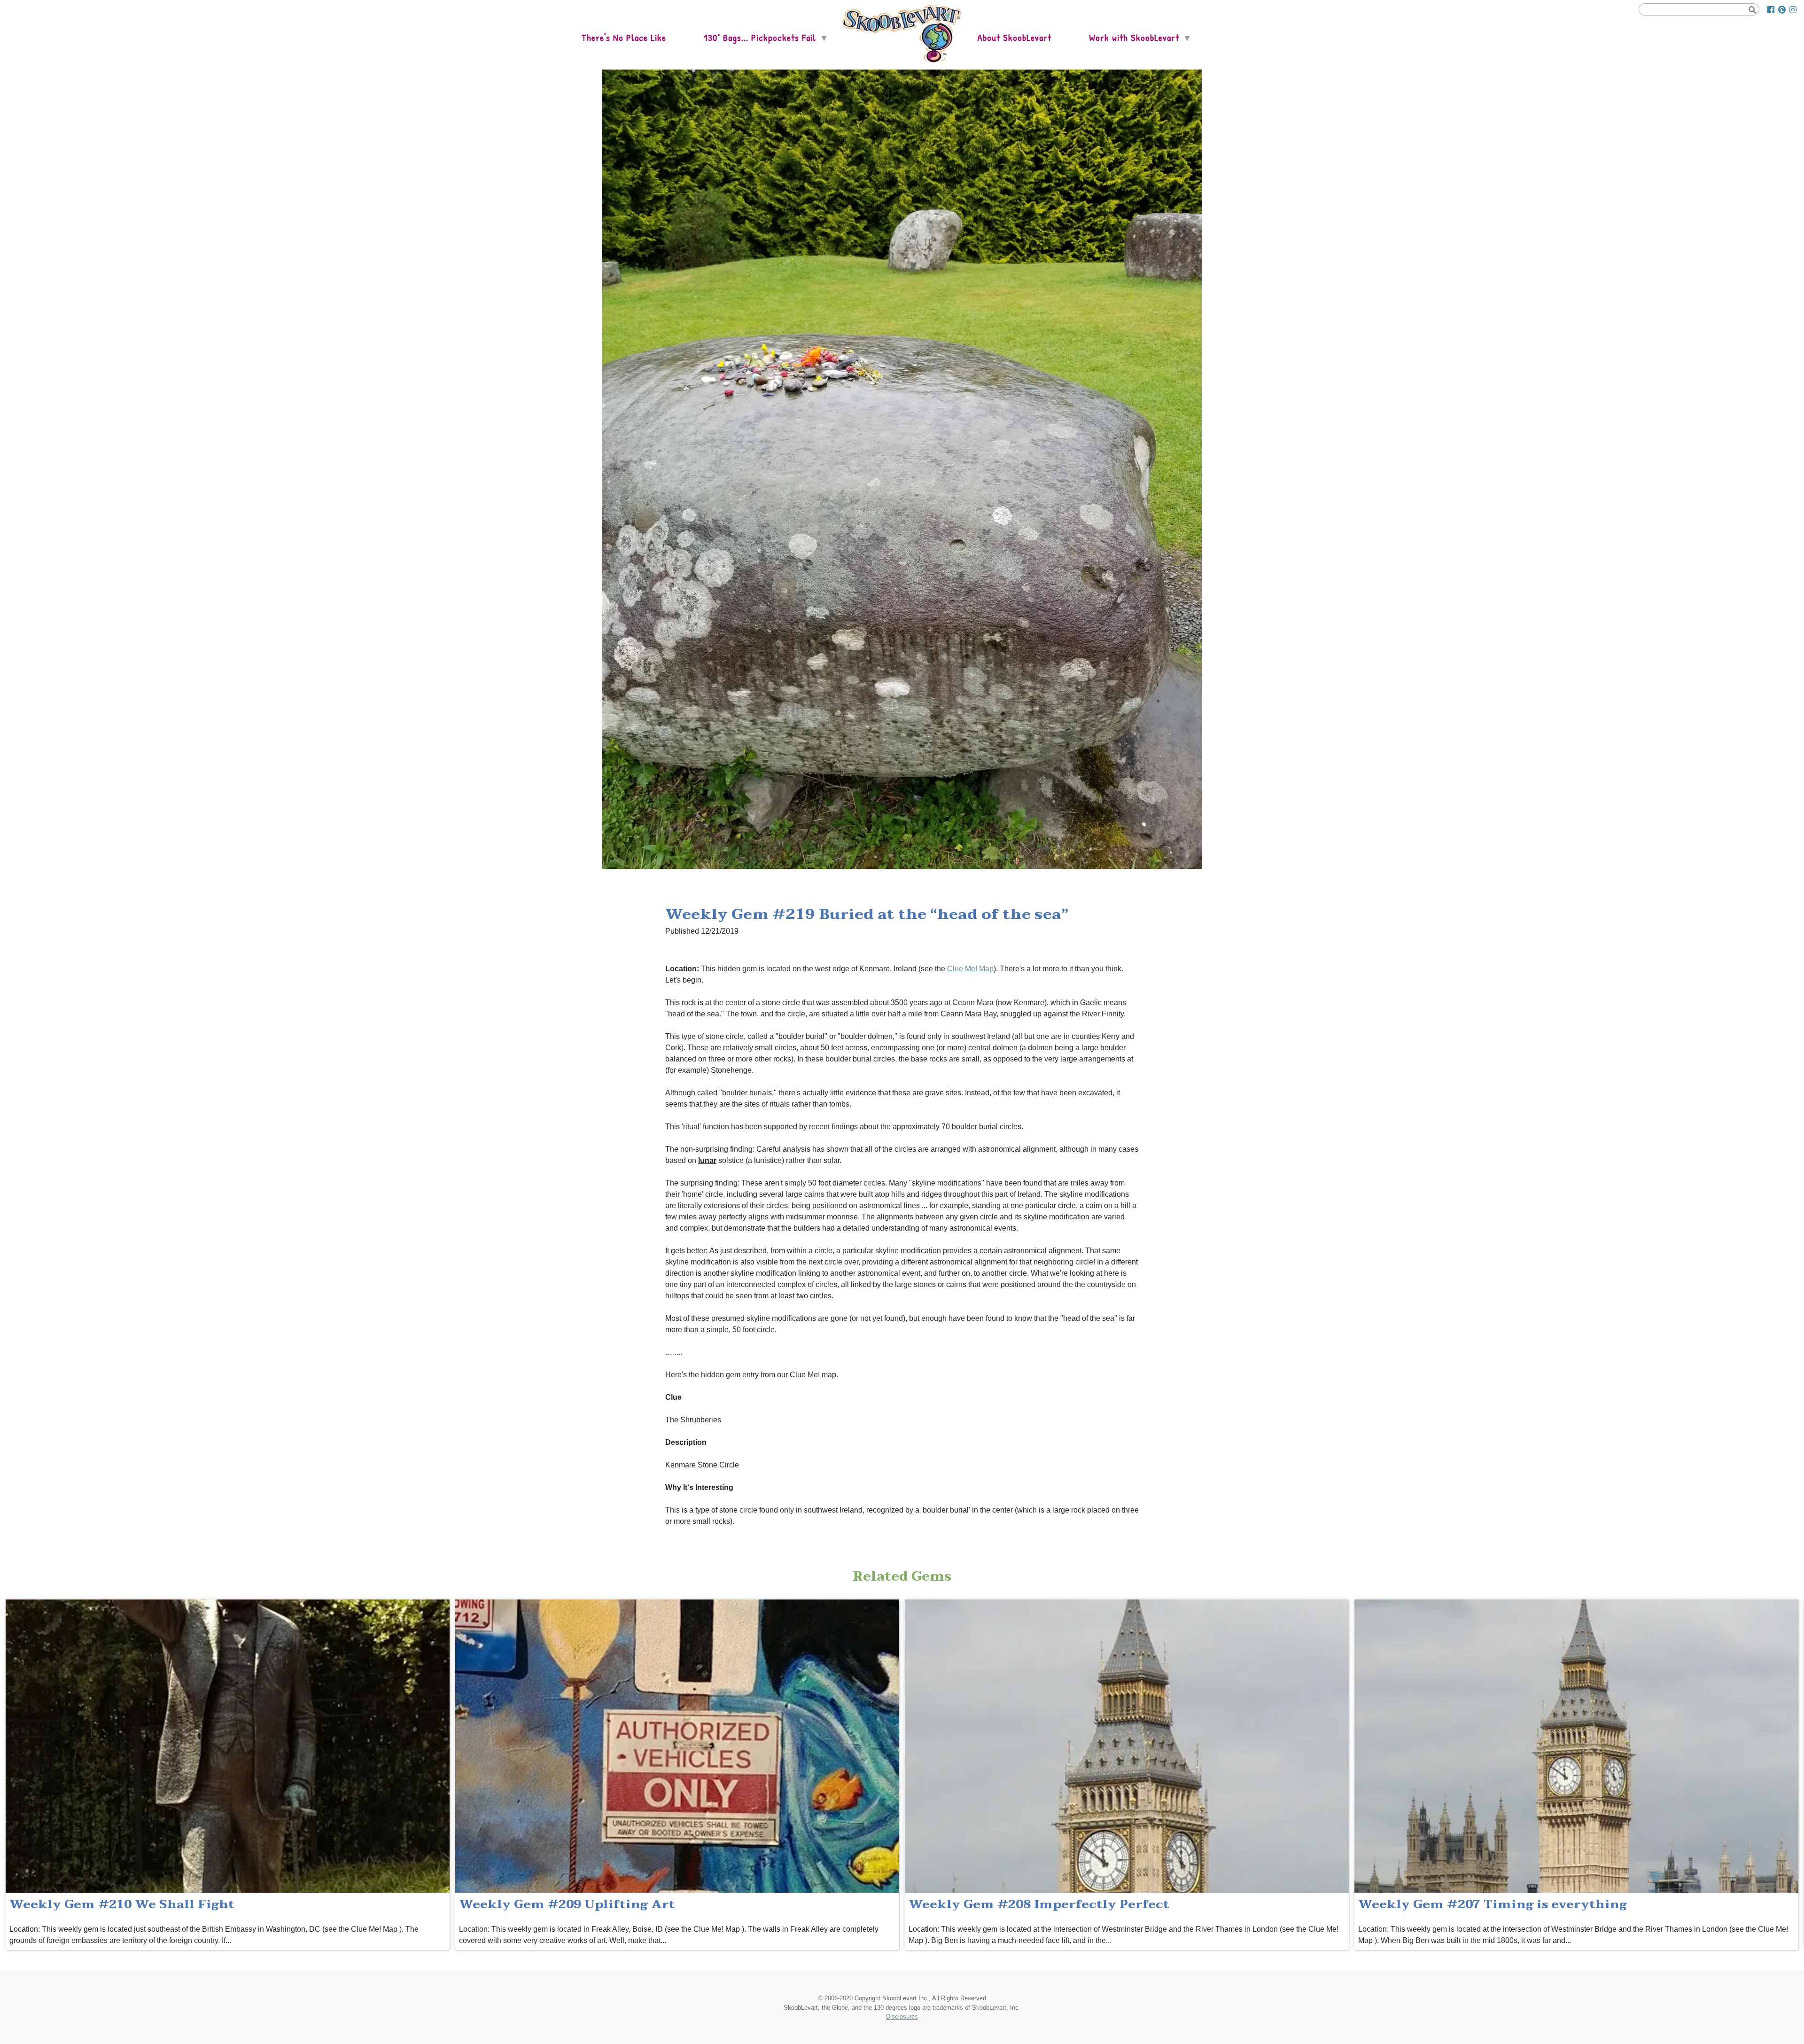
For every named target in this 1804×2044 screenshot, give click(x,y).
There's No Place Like (624, 37)
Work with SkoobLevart (1134, 37)
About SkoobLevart (1014, 37)
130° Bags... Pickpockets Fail (760, 37)
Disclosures (902, 2017)
